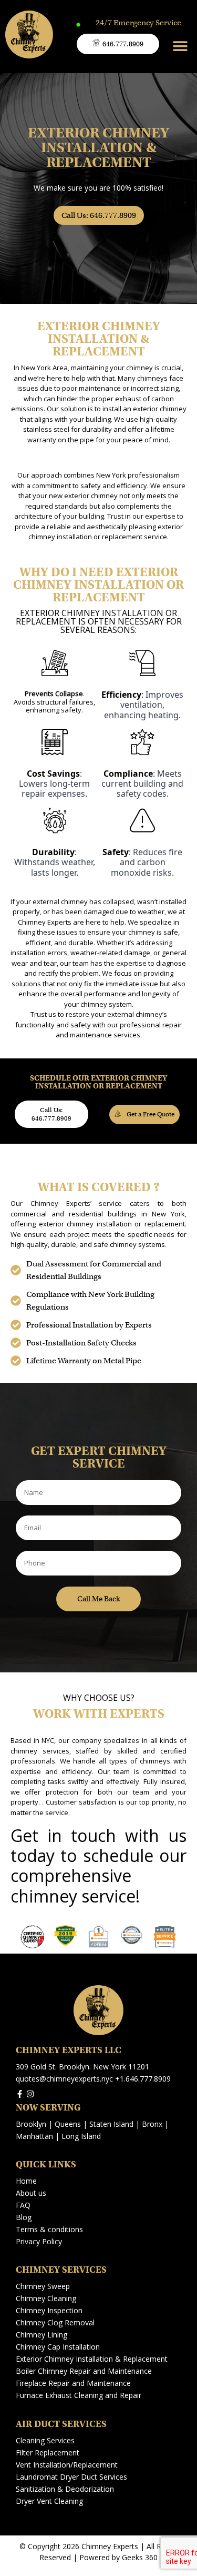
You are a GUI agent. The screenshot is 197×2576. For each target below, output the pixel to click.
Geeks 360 (140, 2557)
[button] (180, 46)
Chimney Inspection (49, 2310)
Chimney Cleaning (46, 2298)
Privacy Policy (39, 2241)
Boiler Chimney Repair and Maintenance (84, 2371)
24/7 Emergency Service (138, 23)
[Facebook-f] (20, 2094)
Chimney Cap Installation (58, 2347)
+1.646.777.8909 (143, 2079)
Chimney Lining (42, 2335)
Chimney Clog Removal (55, 2322)
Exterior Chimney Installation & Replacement (92, 2359)
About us (31, 2193)
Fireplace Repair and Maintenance (73, 2383)
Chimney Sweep (43, 2286)
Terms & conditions (49, 2229)
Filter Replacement (48, 2453)
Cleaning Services (45, 2440)
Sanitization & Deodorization (65, 2489)
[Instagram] (30, 2094)
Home (26, 2181)
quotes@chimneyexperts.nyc (64, 2079)
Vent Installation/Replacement (67, 2465)
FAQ (23, 2205)
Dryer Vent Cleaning (49, 2501)
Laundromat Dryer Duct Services (71, 2477)
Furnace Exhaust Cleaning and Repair (79, 2395)
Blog (24, 2217)
